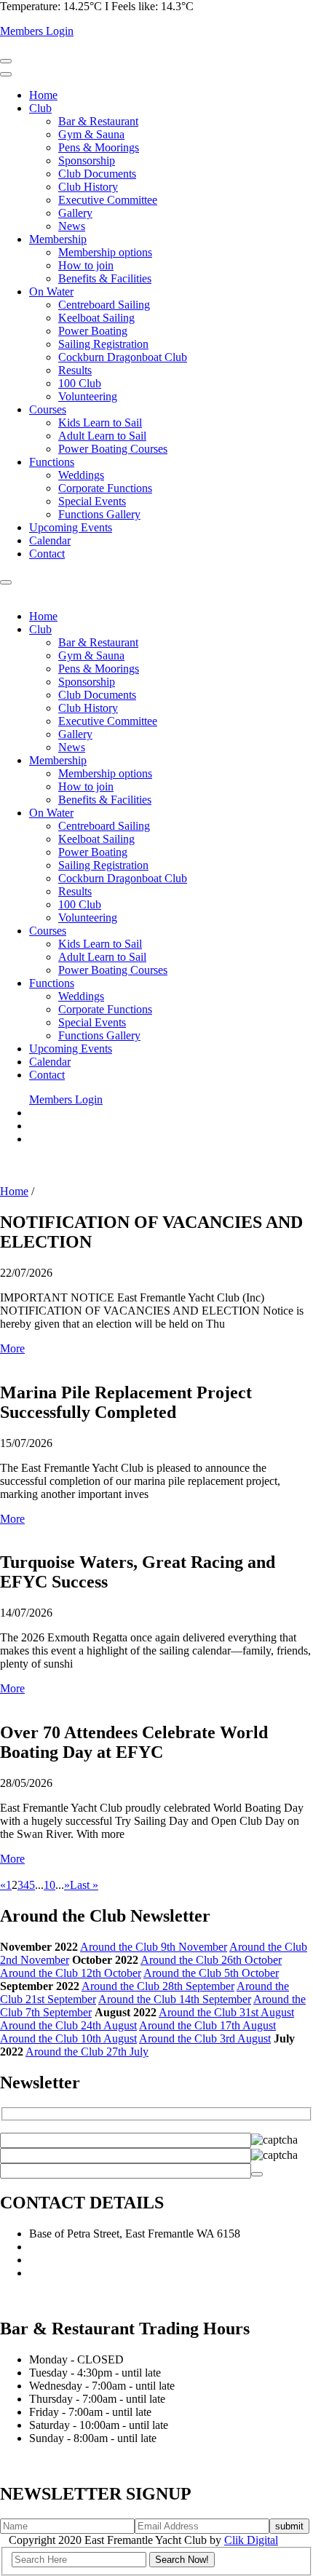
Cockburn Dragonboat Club (123, 357)
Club (40, 108)
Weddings (81, 475)
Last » (84, 1885)
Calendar (50, 540)
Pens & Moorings (99, 147)
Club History (88, 187)
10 (49, 1885)
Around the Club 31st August (226, 2012)
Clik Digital (251, 2540)
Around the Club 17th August (207, 2025)
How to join (86, 265)
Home (43, 95)
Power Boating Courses (113, 449)
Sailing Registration (103, 344)
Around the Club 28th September (158, 1986)
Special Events (92, 501)
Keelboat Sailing (96, 318)
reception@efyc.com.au (84, 2260)
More (12, 1348)
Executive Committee (108, 200)
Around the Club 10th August (68, 2038)
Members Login (37, 31)
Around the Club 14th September (175, 1999)
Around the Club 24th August (68, 2025)
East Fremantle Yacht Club (90, 2273)
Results (75, 370)
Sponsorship (87, 160)
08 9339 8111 (60, 2247)
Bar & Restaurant (98, 121)
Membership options (105, 252)
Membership (58, 239)
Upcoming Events (71, 527)
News (72, 226)
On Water (51, 292)
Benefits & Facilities (105, 278)
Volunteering (88, 396)
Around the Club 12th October (71, 1973)
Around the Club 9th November (154, 1947)
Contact (47, 554)
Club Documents (97, 174)
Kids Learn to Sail (100, 423)
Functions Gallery (99, 514)
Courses (48, 409)
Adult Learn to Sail (102, 436)
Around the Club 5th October (211, 1973)
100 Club (80, 383)
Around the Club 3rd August (205, 2038)
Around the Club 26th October (211, 1960)
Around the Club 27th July (87, 2052)
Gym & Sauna (91, 134)
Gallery (75, 213)
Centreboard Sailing (104, 305)
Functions (52, 462)
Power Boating (93, 331)
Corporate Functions (105, 488)
